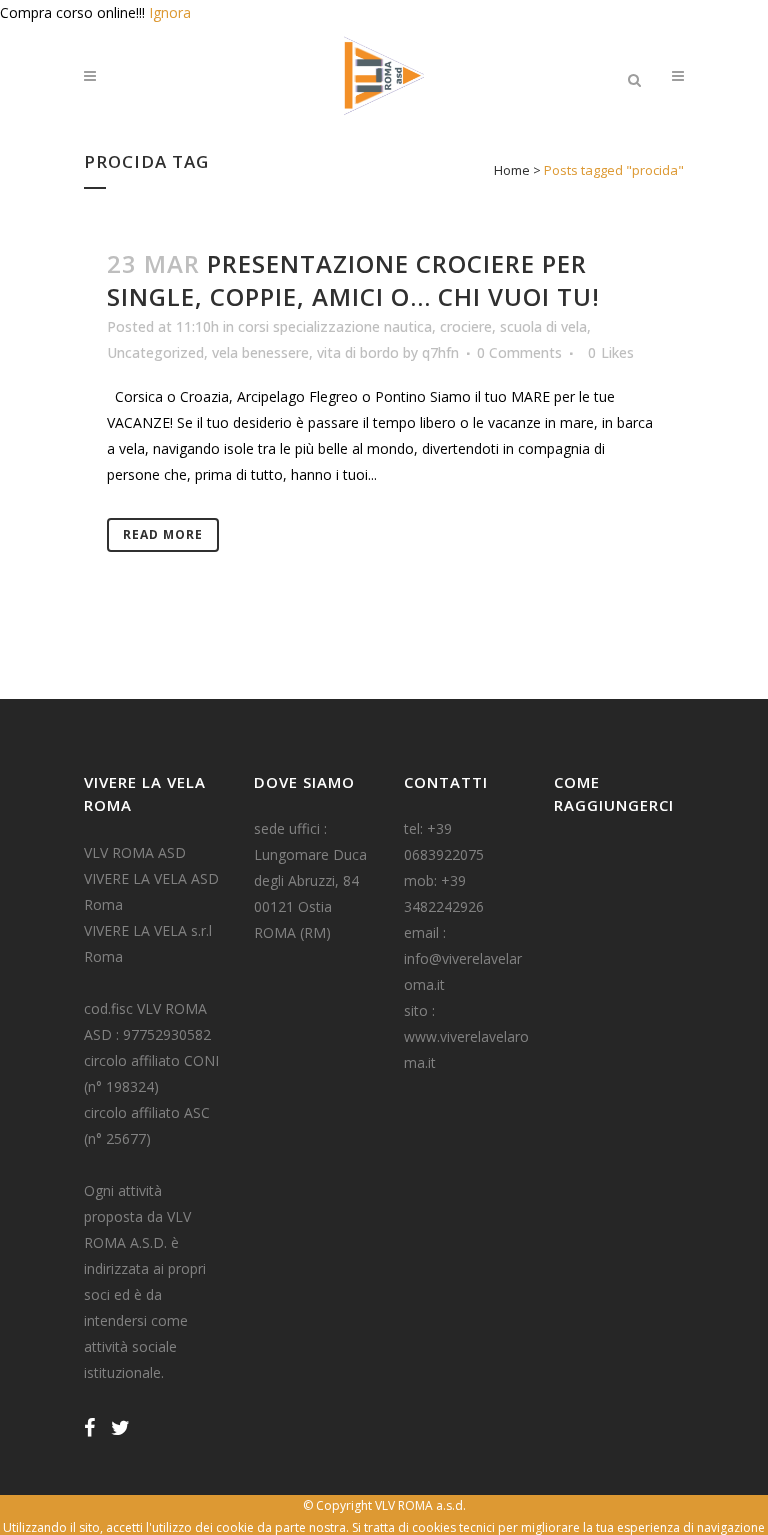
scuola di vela (543, 326)
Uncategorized (155, 352)
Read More (163, 534)
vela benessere (260, 352)
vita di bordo (358, 352)
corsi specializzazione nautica (335, 326)
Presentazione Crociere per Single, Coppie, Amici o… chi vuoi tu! (353, 280)
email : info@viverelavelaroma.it (463, 958)
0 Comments (519, 352)
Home (512, 170)
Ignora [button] (170, 12)
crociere (466, 326)
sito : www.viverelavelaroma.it (466, 1036)
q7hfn (440, 352)
